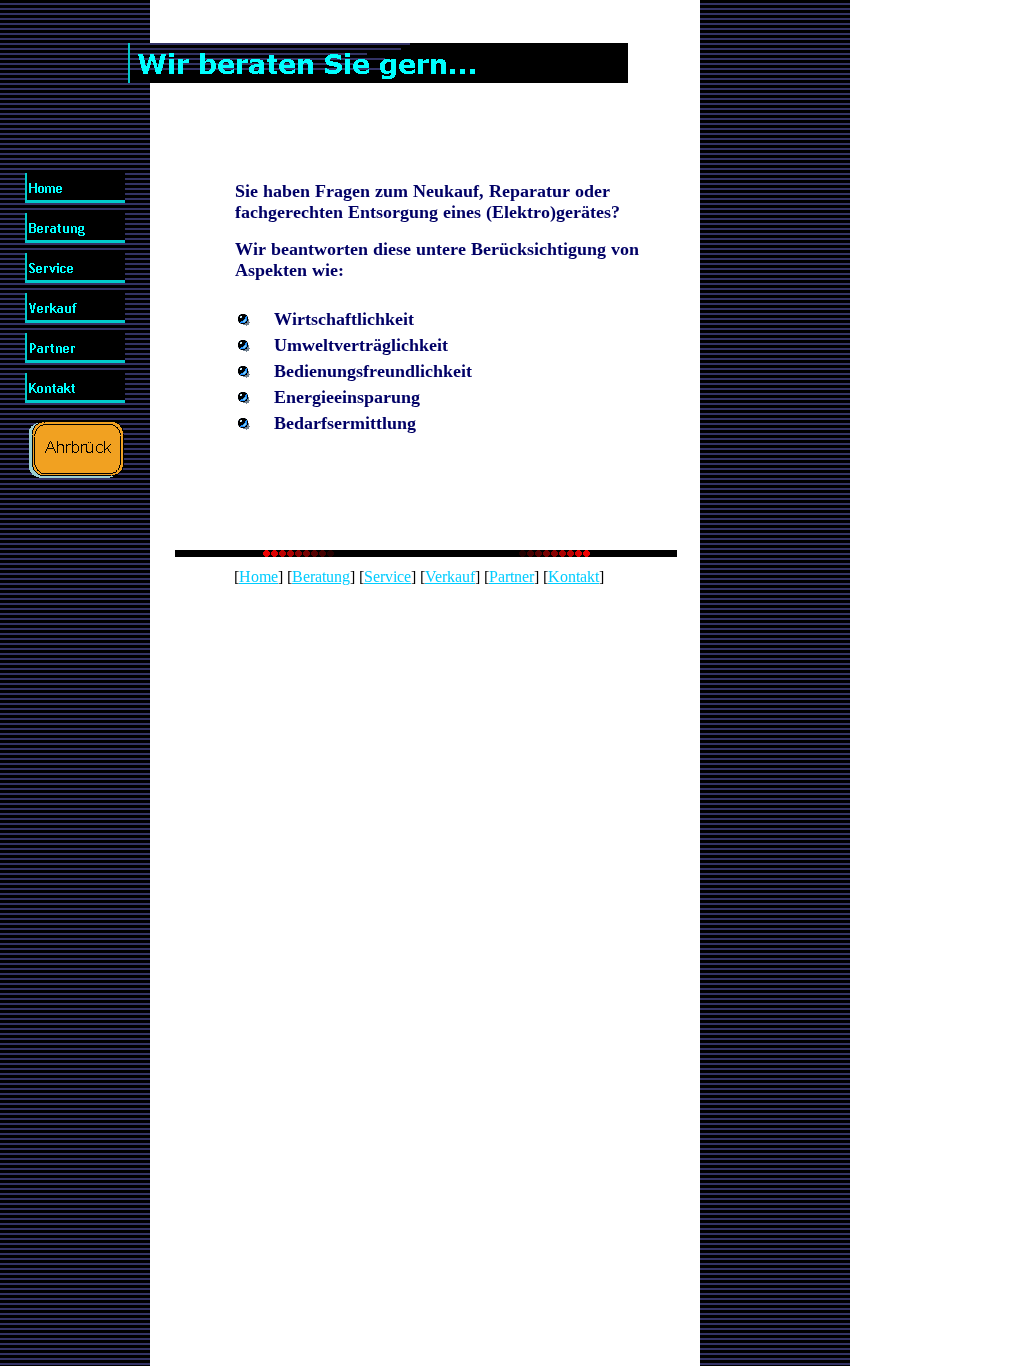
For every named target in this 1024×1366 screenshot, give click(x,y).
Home (258, 576)
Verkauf (450, 576)
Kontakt (573, 576)
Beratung (321, 576)
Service (387, 576)
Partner (511, 576)
